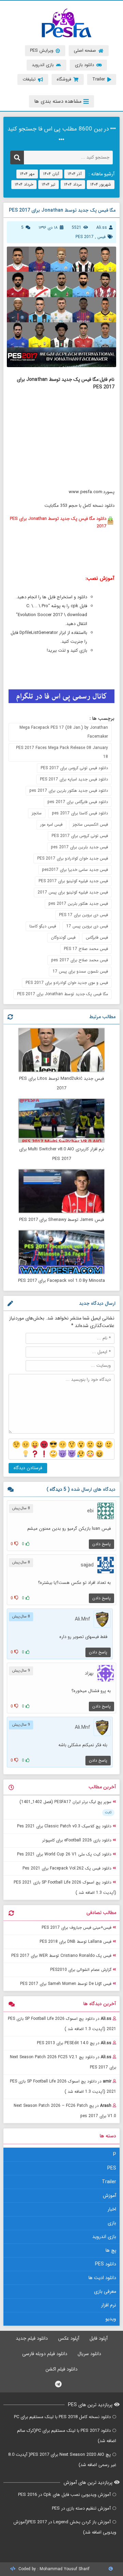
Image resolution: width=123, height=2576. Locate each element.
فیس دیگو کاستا (43, 926)
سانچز (37, 813)
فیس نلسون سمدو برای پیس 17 (80, 971)
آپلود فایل (99, 2338)
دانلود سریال (89, 2354)
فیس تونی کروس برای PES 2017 (80, 836)
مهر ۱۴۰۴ (27, 174)
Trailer (109, 2182)
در (62, 2024)
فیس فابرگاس (97, 937)
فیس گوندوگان (63, 937)
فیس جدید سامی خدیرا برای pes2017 (75, 870)
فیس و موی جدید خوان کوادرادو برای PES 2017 (67, 983)
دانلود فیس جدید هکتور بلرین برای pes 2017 (69, 791)
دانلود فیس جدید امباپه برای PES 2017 (74, 779)
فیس (101, 237)
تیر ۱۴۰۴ (49, 184)
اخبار (112, 2209)
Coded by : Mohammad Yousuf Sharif (53, 2569)
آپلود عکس (69, 2338)
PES (112, 2168)
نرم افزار (109, 2305)
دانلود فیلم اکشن (61, 2369)
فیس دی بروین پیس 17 (87, 926)
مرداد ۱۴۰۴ (73, 184)
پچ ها (111, 2250)
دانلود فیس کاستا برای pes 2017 (80, 813)
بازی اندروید (104, 2237)
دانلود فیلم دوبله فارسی (45, 2354)
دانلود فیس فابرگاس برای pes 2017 (78, 802)
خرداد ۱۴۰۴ (24, 184)
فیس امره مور (51, 824)
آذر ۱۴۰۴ (75, 174)
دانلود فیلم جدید (32, 2338)
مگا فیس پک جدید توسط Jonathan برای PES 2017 (63, 994)
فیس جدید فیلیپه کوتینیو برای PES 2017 (73, 881)
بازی (112, 2223)
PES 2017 (85, 237)
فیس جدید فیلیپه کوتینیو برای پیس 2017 (73, 892)
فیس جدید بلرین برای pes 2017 (79, 847)
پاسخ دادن (101, 1544)
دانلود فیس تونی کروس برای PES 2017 (74, 768)
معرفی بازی (105, 2291)
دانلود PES (106, 2264)
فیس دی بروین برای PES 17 (84, 915)
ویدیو (111, 2319)
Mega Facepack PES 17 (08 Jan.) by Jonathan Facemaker (64, 732)
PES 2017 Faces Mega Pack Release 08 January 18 (62, 752)
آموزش (110, 2196)
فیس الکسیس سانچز (90, 824)
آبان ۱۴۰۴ (51, 174)
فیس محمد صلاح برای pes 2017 (80, 960)
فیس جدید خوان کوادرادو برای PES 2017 (73, 858)
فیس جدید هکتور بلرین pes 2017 (78, 904)
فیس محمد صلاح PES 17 (86, 949)
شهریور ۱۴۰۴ (101, 184)
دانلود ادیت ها (102, 2278)
